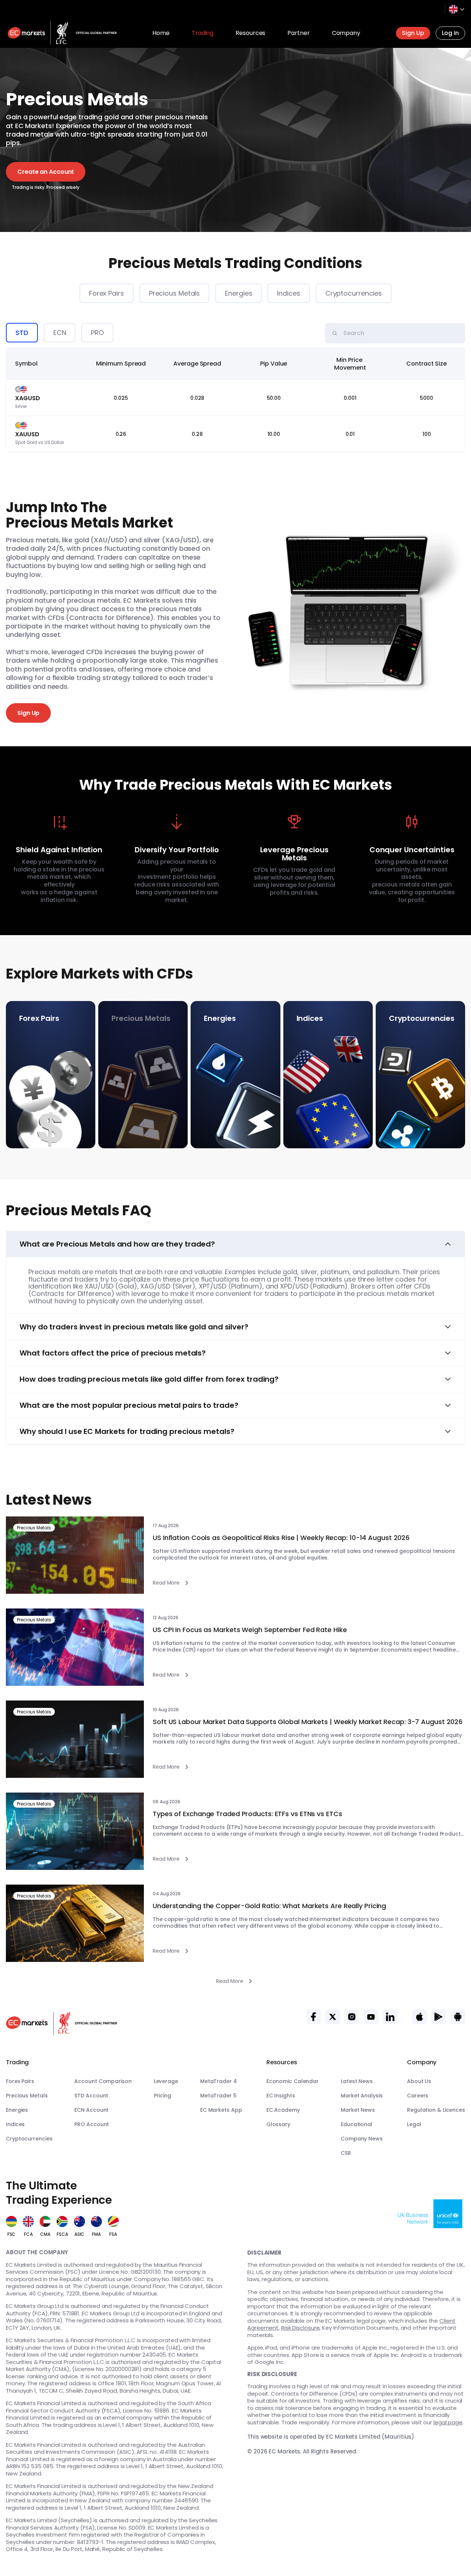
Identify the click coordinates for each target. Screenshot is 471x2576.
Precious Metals (175, 293)
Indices (288, 293)
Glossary (278, 2124)
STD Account (91, 2096)
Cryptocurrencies (354, 293)
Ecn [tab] (60, 333)
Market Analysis (362, 2096)
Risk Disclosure (300, 2328)
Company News (362, 2139)
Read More (166, 1583)
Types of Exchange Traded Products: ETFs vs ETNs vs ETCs (247, 1814)
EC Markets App (221, 2110)
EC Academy (283, 2110)
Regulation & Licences (436, 2110)
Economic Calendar (293, 2081)
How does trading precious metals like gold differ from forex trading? (149, 1379)
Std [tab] (22, 333)
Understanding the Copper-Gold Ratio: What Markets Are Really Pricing (269, 1906)
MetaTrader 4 (219, 2081)
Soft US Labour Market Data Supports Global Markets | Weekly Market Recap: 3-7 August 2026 (308, 1722)
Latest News (357, 2081)
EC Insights (281, 2096)
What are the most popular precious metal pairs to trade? (129, 1405)
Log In (450, 33)
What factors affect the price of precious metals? (113, 1353)
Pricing (162, 2096)
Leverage (166, 2081)
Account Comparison (103, 2081)
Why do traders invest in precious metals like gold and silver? (134, 1327)
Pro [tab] (97, 333)
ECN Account (91, 2110)
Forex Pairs (107, 293)
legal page (448, 2422)
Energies (238, 293)
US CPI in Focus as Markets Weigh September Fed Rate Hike (250, 1630)
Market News (358, 2110)
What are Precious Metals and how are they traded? (117, 1244)
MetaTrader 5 (218, 2096)
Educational (357, 2124)
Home (161, 33)
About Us (419, 2081)
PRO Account (92, 2124)
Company (346, 33)
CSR (346, 2153)
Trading (203, 33)
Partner (298, 33)
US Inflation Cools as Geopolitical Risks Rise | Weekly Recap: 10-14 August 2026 (281, 1538)
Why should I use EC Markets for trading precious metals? (127, 1431)
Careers (418, 2096)
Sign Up (413, 33)
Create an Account (46, 172)
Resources (250, 33)
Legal (414, 2124)
